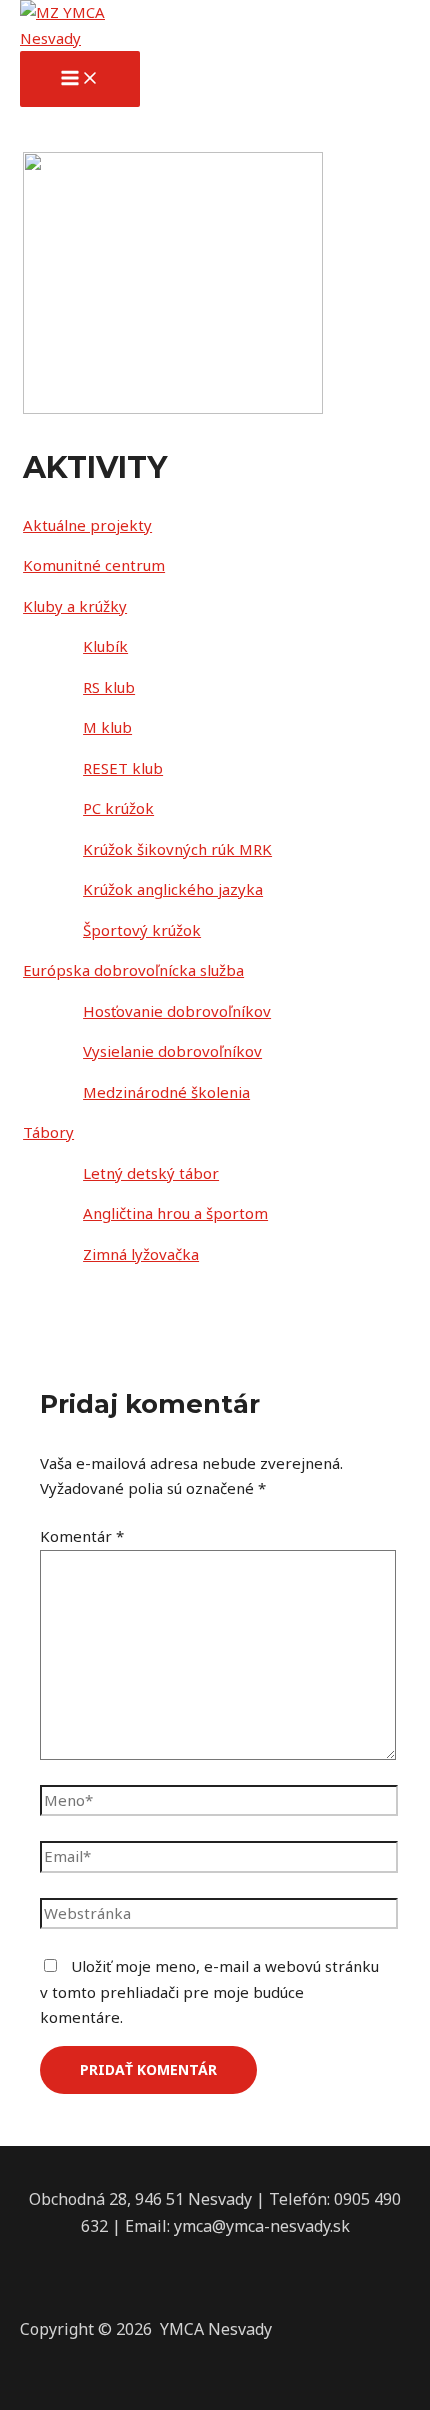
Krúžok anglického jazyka (173, 889)
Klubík (105, 646)
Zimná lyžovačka (141, 1254)
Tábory (48, 1132)
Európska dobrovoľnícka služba (133, 970)
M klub (107, 727)
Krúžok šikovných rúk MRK (177, 849)
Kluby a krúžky (75, 606)
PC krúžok (118, 808)
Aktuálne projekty (87, 525)
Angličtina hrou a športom (175, 1213)
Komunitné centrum (94, 565)
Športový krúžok (142, 930)
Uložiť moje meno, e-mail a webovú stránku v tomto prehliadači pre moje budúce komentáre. (209, 1991)
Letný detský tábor (151, 1173)
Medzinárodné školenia (166, 1092)
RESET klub (123, 768)
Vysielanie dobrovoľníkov (172, 1051)
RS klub (109, 687)
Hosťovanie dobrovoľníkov (177, 1011)
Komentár (82, 1536)
